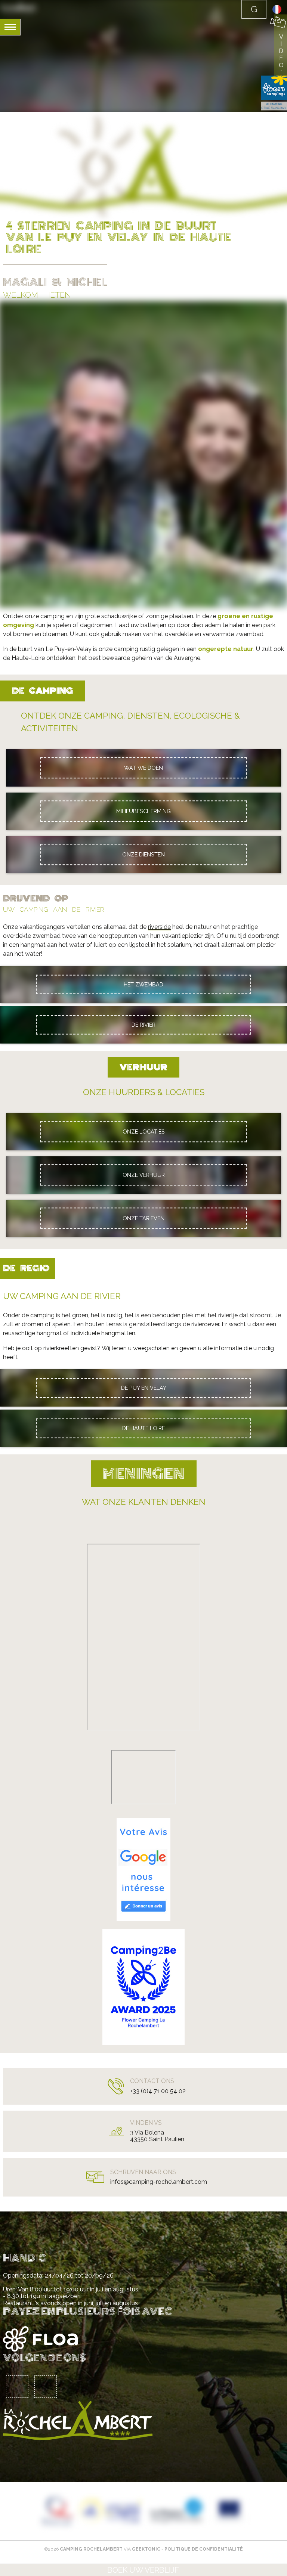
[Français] (277, 12)
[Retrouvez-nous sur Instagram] (46, 2387)
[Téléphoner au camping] (254, 9)
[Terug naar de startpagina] (19, 8)
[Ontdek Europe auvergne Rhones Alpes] (111, 2511)
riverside (159, 927)
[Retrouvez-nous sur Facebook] (17, 2387)
